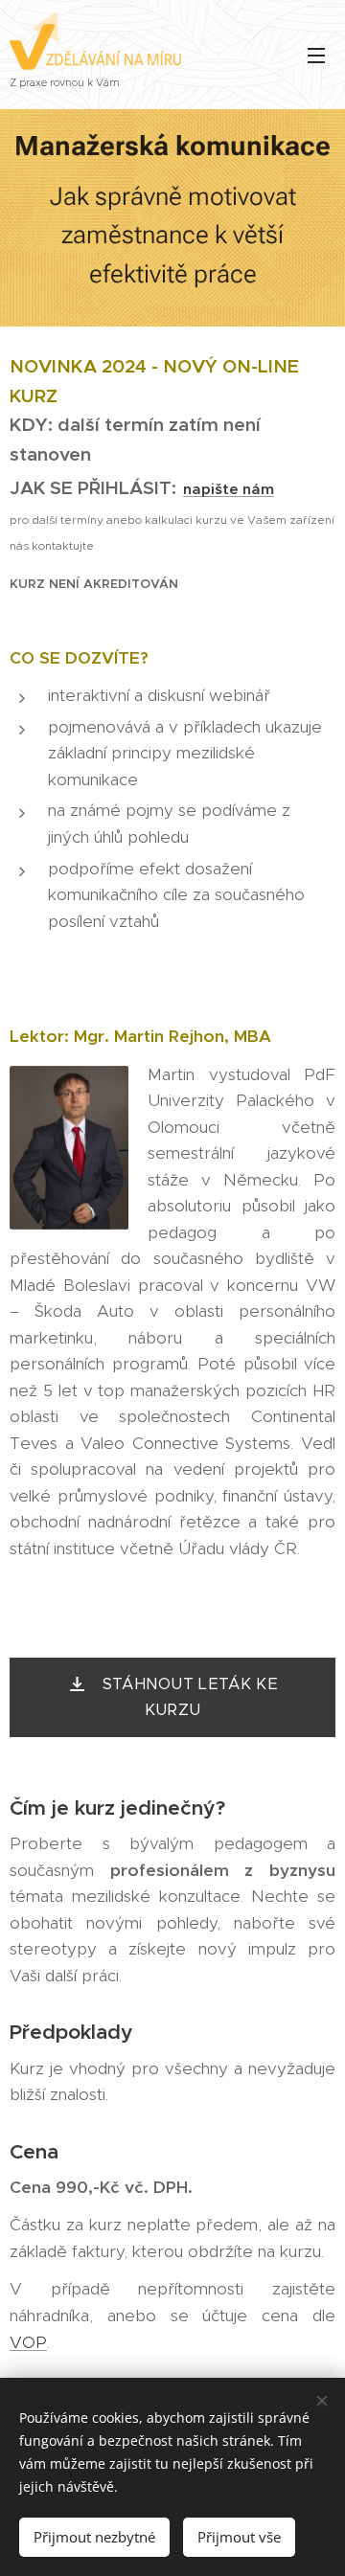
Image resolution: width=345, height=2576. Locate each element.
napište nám (229, 489)
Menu (316, 55)
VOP (28, 2342)
